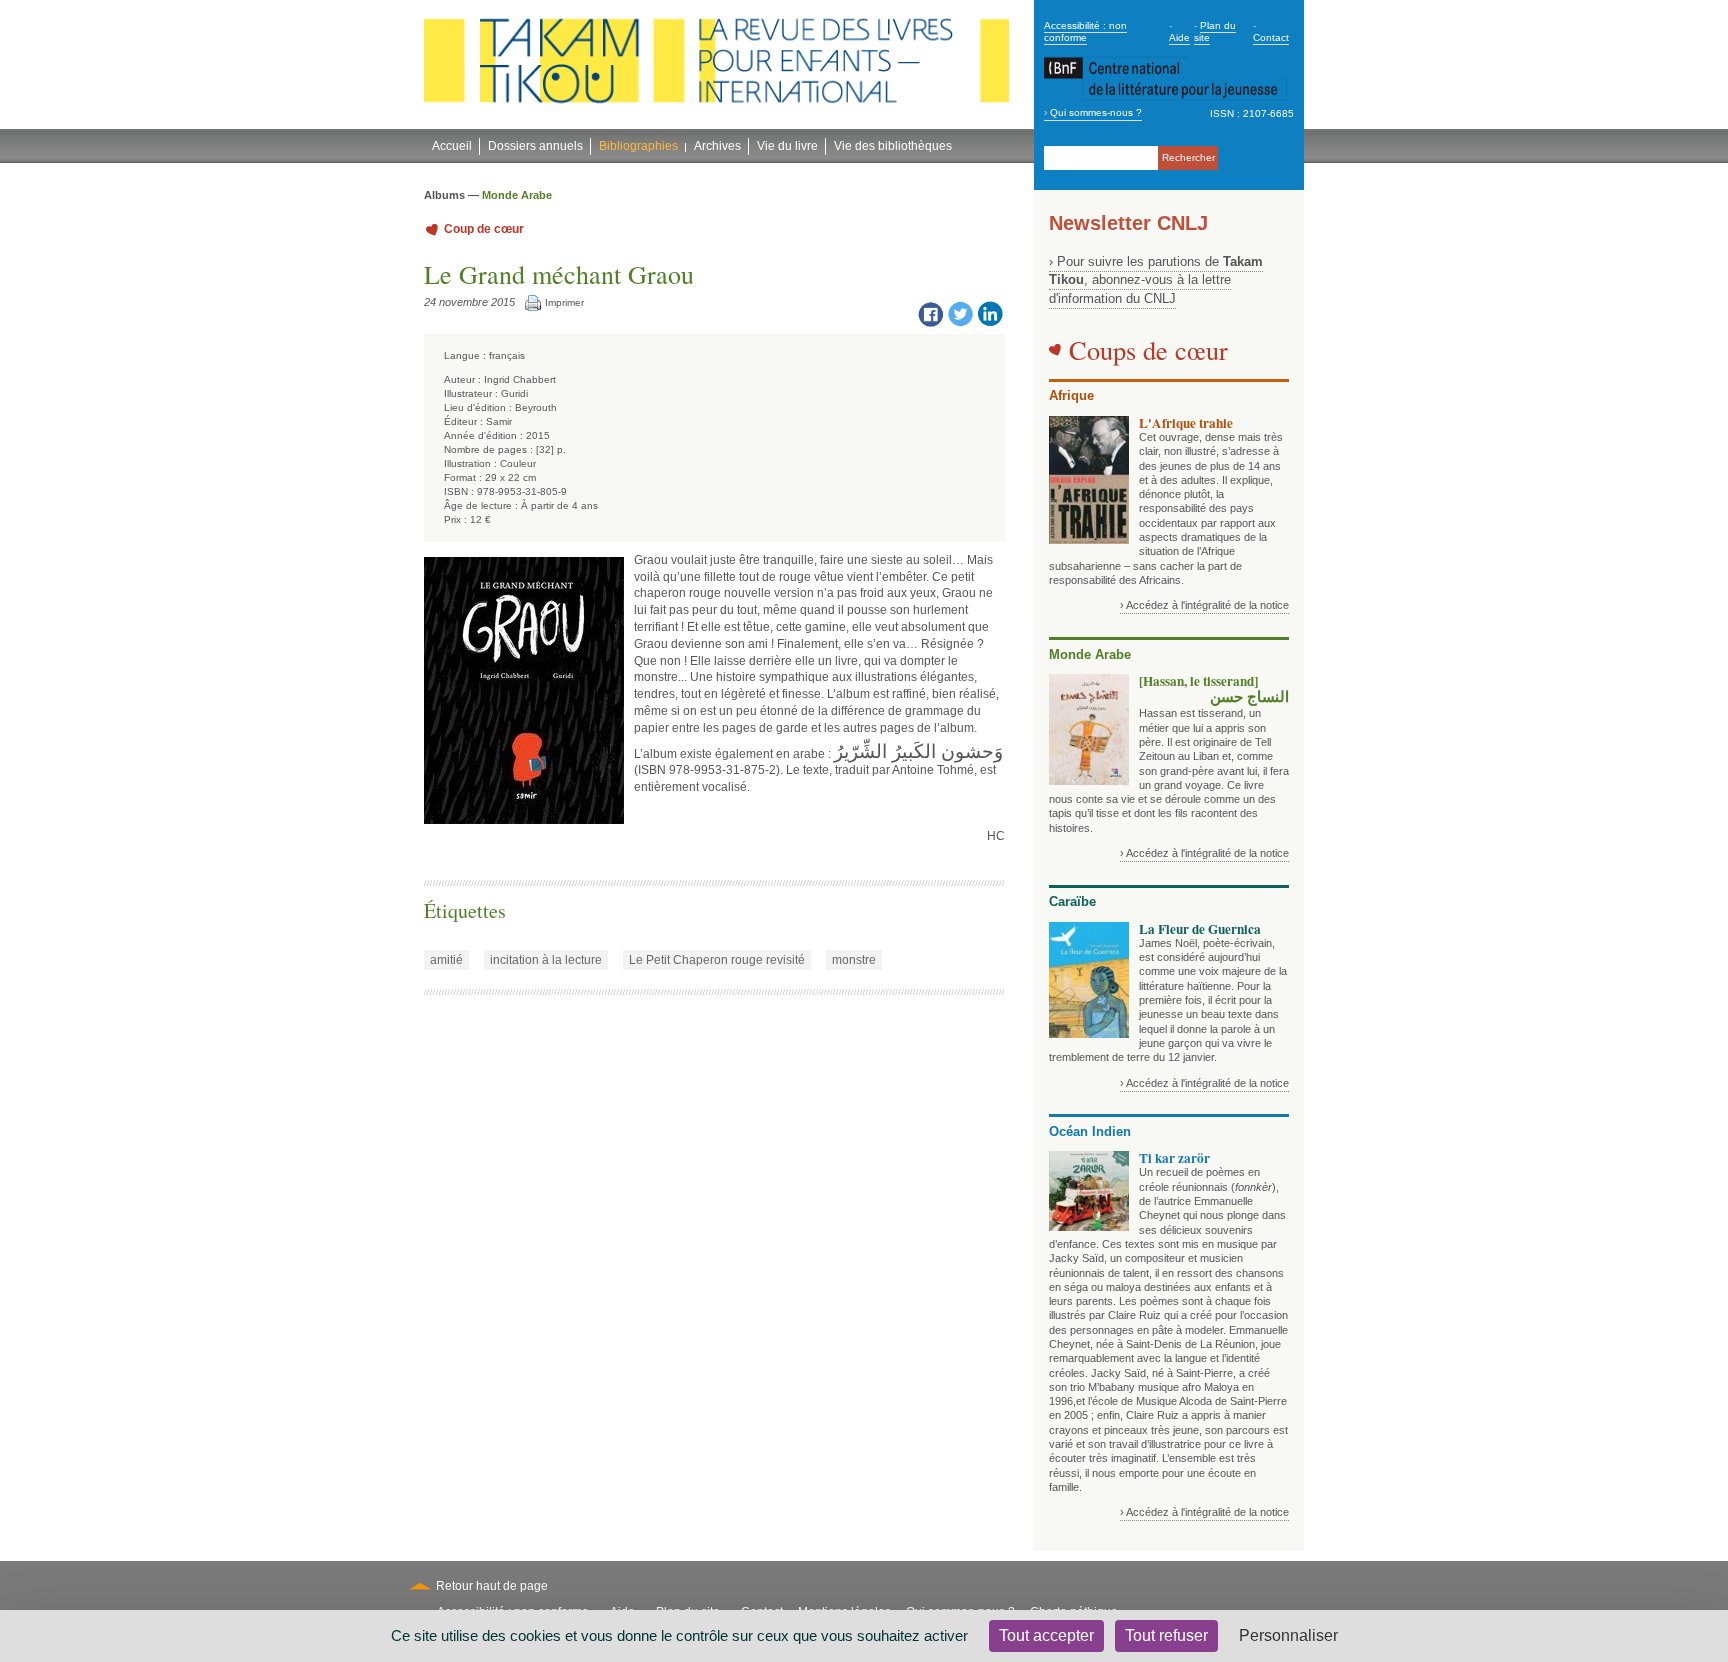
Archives (717, 146)
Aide (1179, 37)
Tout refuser (1166, 1635)
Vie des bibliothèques (893, 146)
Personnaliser (1288, 1635)
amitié (446, 960)
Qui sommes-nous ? (1096, 112)
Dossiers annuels (535, 146)
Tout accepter (1046, 1635)
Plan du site (1215, 31)
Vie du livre (787, 146)
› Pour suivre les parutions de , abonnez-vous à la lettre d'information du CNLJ (1156, 280)
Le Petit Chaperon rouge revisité (717, 960)
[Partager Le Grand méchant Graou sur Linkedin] (990, 313)
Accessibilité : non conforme (1085, 31)
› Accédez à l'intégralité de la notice (1204, 605)
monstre (854, 960)
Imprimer (564, 302)
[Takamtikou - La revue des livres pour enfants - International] (716, 65)
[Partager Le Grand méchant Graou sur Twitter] (960, 313)
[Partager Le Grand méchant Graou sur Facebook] (930, 313)
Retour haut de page (492, 1586)
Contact (1271, 37)
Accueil (452, 146)
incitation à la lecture (546, 960)
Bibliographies (638, 146)
